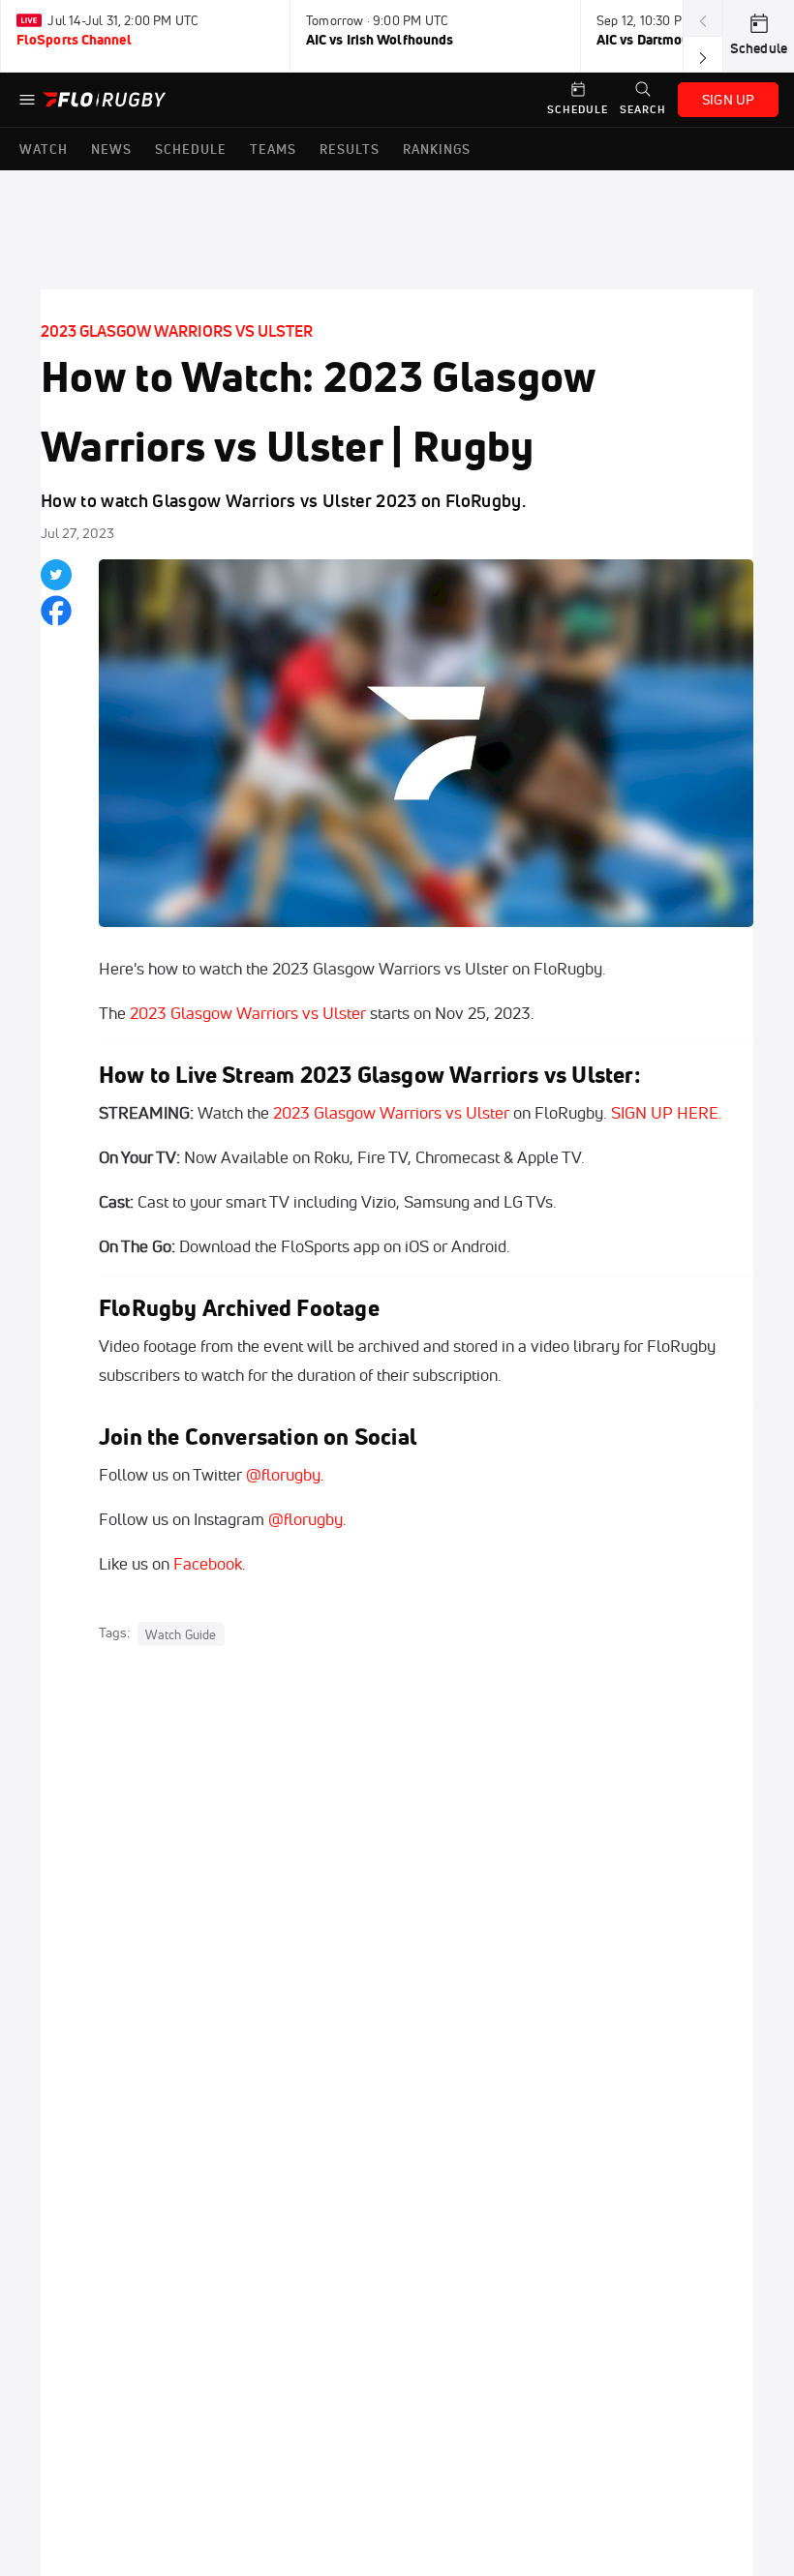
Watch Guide (181, 1633)
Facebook (208, 1563)
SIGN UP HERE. (667, 1112)
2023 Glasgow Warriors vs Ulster (177, 331)
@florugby (283, 1474)
